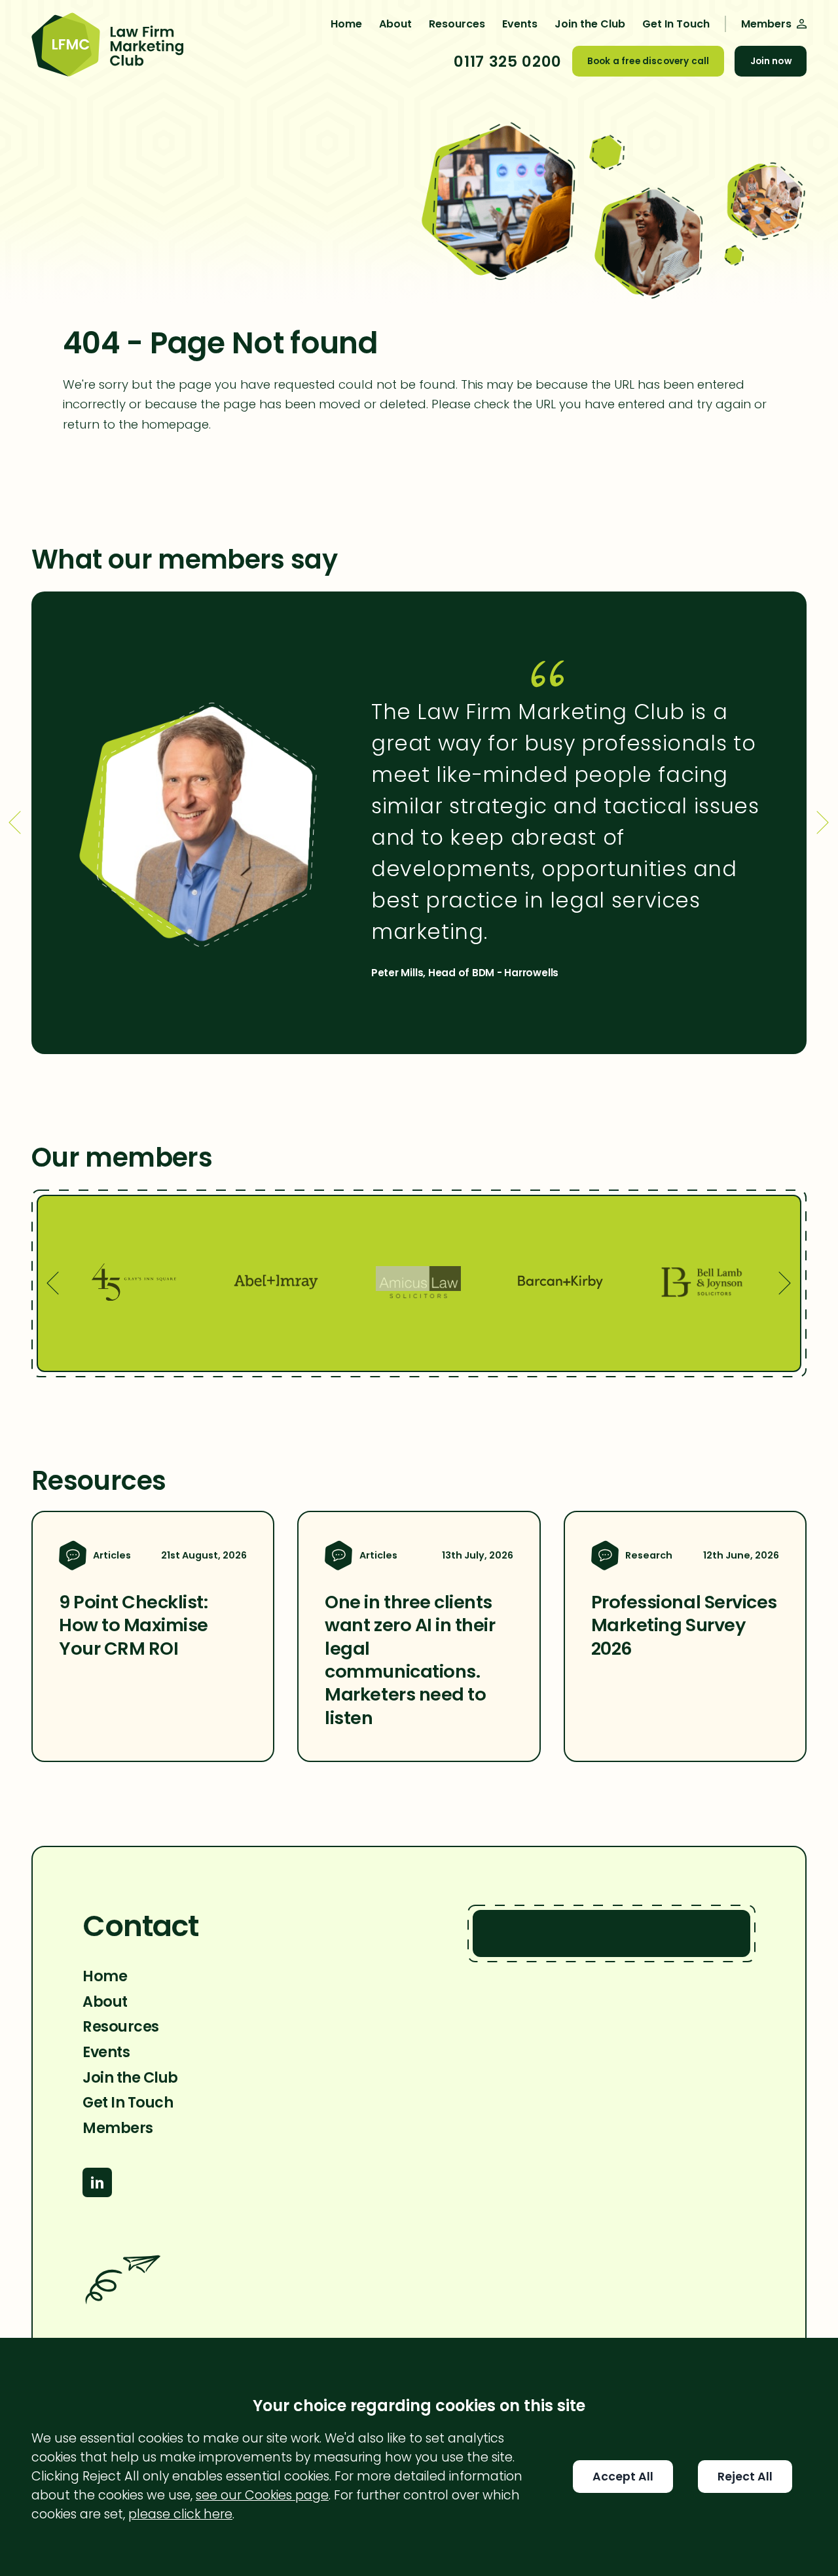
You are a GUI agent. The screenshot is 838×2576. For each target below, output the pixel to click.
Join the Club (590, 24)
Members (118, 2128)
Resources (457, 24)
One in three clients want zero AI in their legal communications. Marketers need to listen (410, 1660)
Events (520, 24)
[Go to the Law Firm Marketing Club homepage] (107, 46)
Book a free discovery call (648, 61)
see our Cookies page (262, 2495)
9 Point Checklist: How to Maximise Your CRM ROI (134, 1625)
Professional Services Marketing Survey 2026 (684, 1625)
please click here (180, 2514)
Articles (112, 1555)
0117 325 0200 (507, 62)
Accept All (623, 2477)
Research (649, 1555)
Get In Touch (676, 24)
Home (346, 24)
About (395, 24)
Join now (771, 61)
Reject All (745, 2477)
